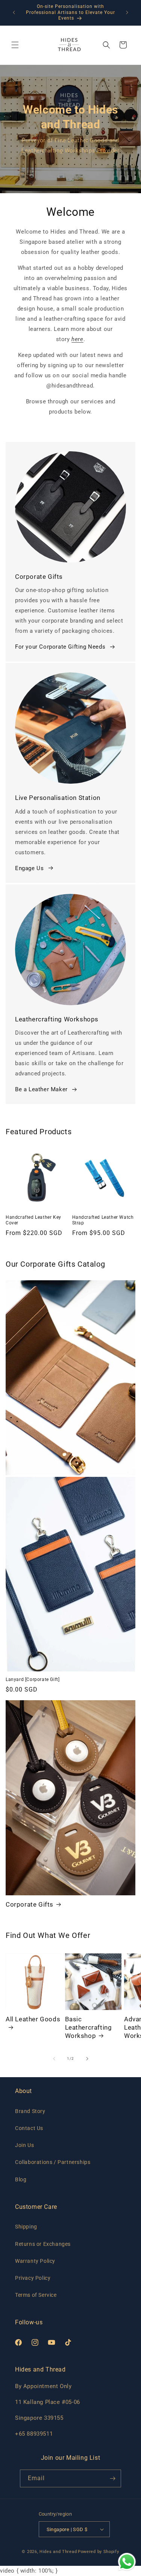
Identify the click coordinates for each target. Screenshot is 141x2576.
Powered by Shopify (99, 2552)
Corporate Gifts (30, 1904)
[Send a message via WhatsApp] (127, 2562)
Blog (21, 2179)
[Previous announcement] (14, 12)
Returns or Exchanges (43, 2244)
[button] (15, 45)
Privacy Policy (33, 2278)
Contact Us (29, 2128)
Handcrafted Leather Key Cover (33, 1220)
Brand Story (30, 2111)
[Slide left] (54, 2059)
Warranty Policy (35, 2261)
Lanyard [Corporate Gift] (33, 1679)
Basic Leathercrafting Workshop (89, 2027)
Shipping (26, 2227)
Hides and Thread (58, 2552)
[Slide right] (87, 2059)
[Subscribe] (112, 2478)
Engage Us (29, 868)
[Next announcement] (127, 12)
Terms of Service (36, 2295)
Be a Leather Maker (41, 1089)
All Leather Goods (33, 2019)
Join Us (24, 2145)
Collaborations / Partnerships (53, 2162)
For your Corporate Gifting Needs (60, 647)
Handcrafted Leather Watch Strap (103, 1220)
